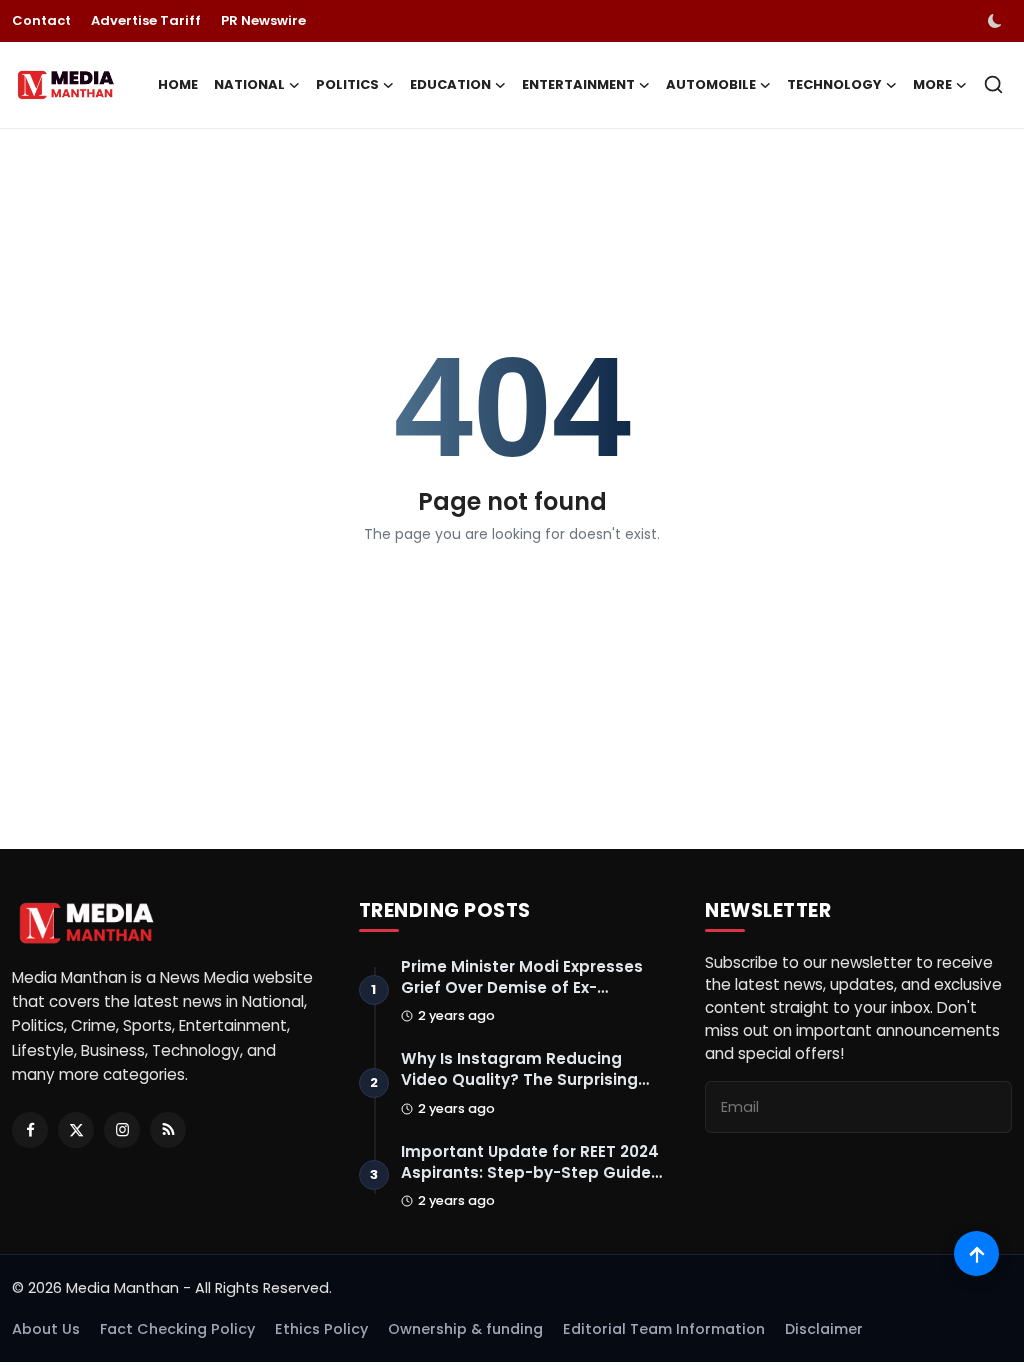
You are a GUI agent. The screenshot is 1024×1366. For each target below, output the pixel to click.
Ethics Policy (321, 1329)
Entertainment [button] (578, 84)
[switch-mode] (997, 21)
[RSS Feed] (168, 1130)
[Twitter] (76, 1130)
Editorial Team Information (664, 1329)
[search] (993, 84)
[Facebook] (30, 1130)
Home (178, 84)
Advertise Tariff (146, 20)
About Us (46, 1329)
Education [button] (450, 84)
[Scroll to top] (976, 1253)
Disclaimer (824, 1329)
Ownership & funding (465, 1329)
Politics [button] (347, 84)
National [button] (249, 84)
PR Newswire (263, 20)
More (932, 84)
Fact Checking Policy (177, 1329)
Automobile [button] (711, 84)
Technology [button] (834, 84)
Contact (41, 20)
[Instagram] (122, 1130)
